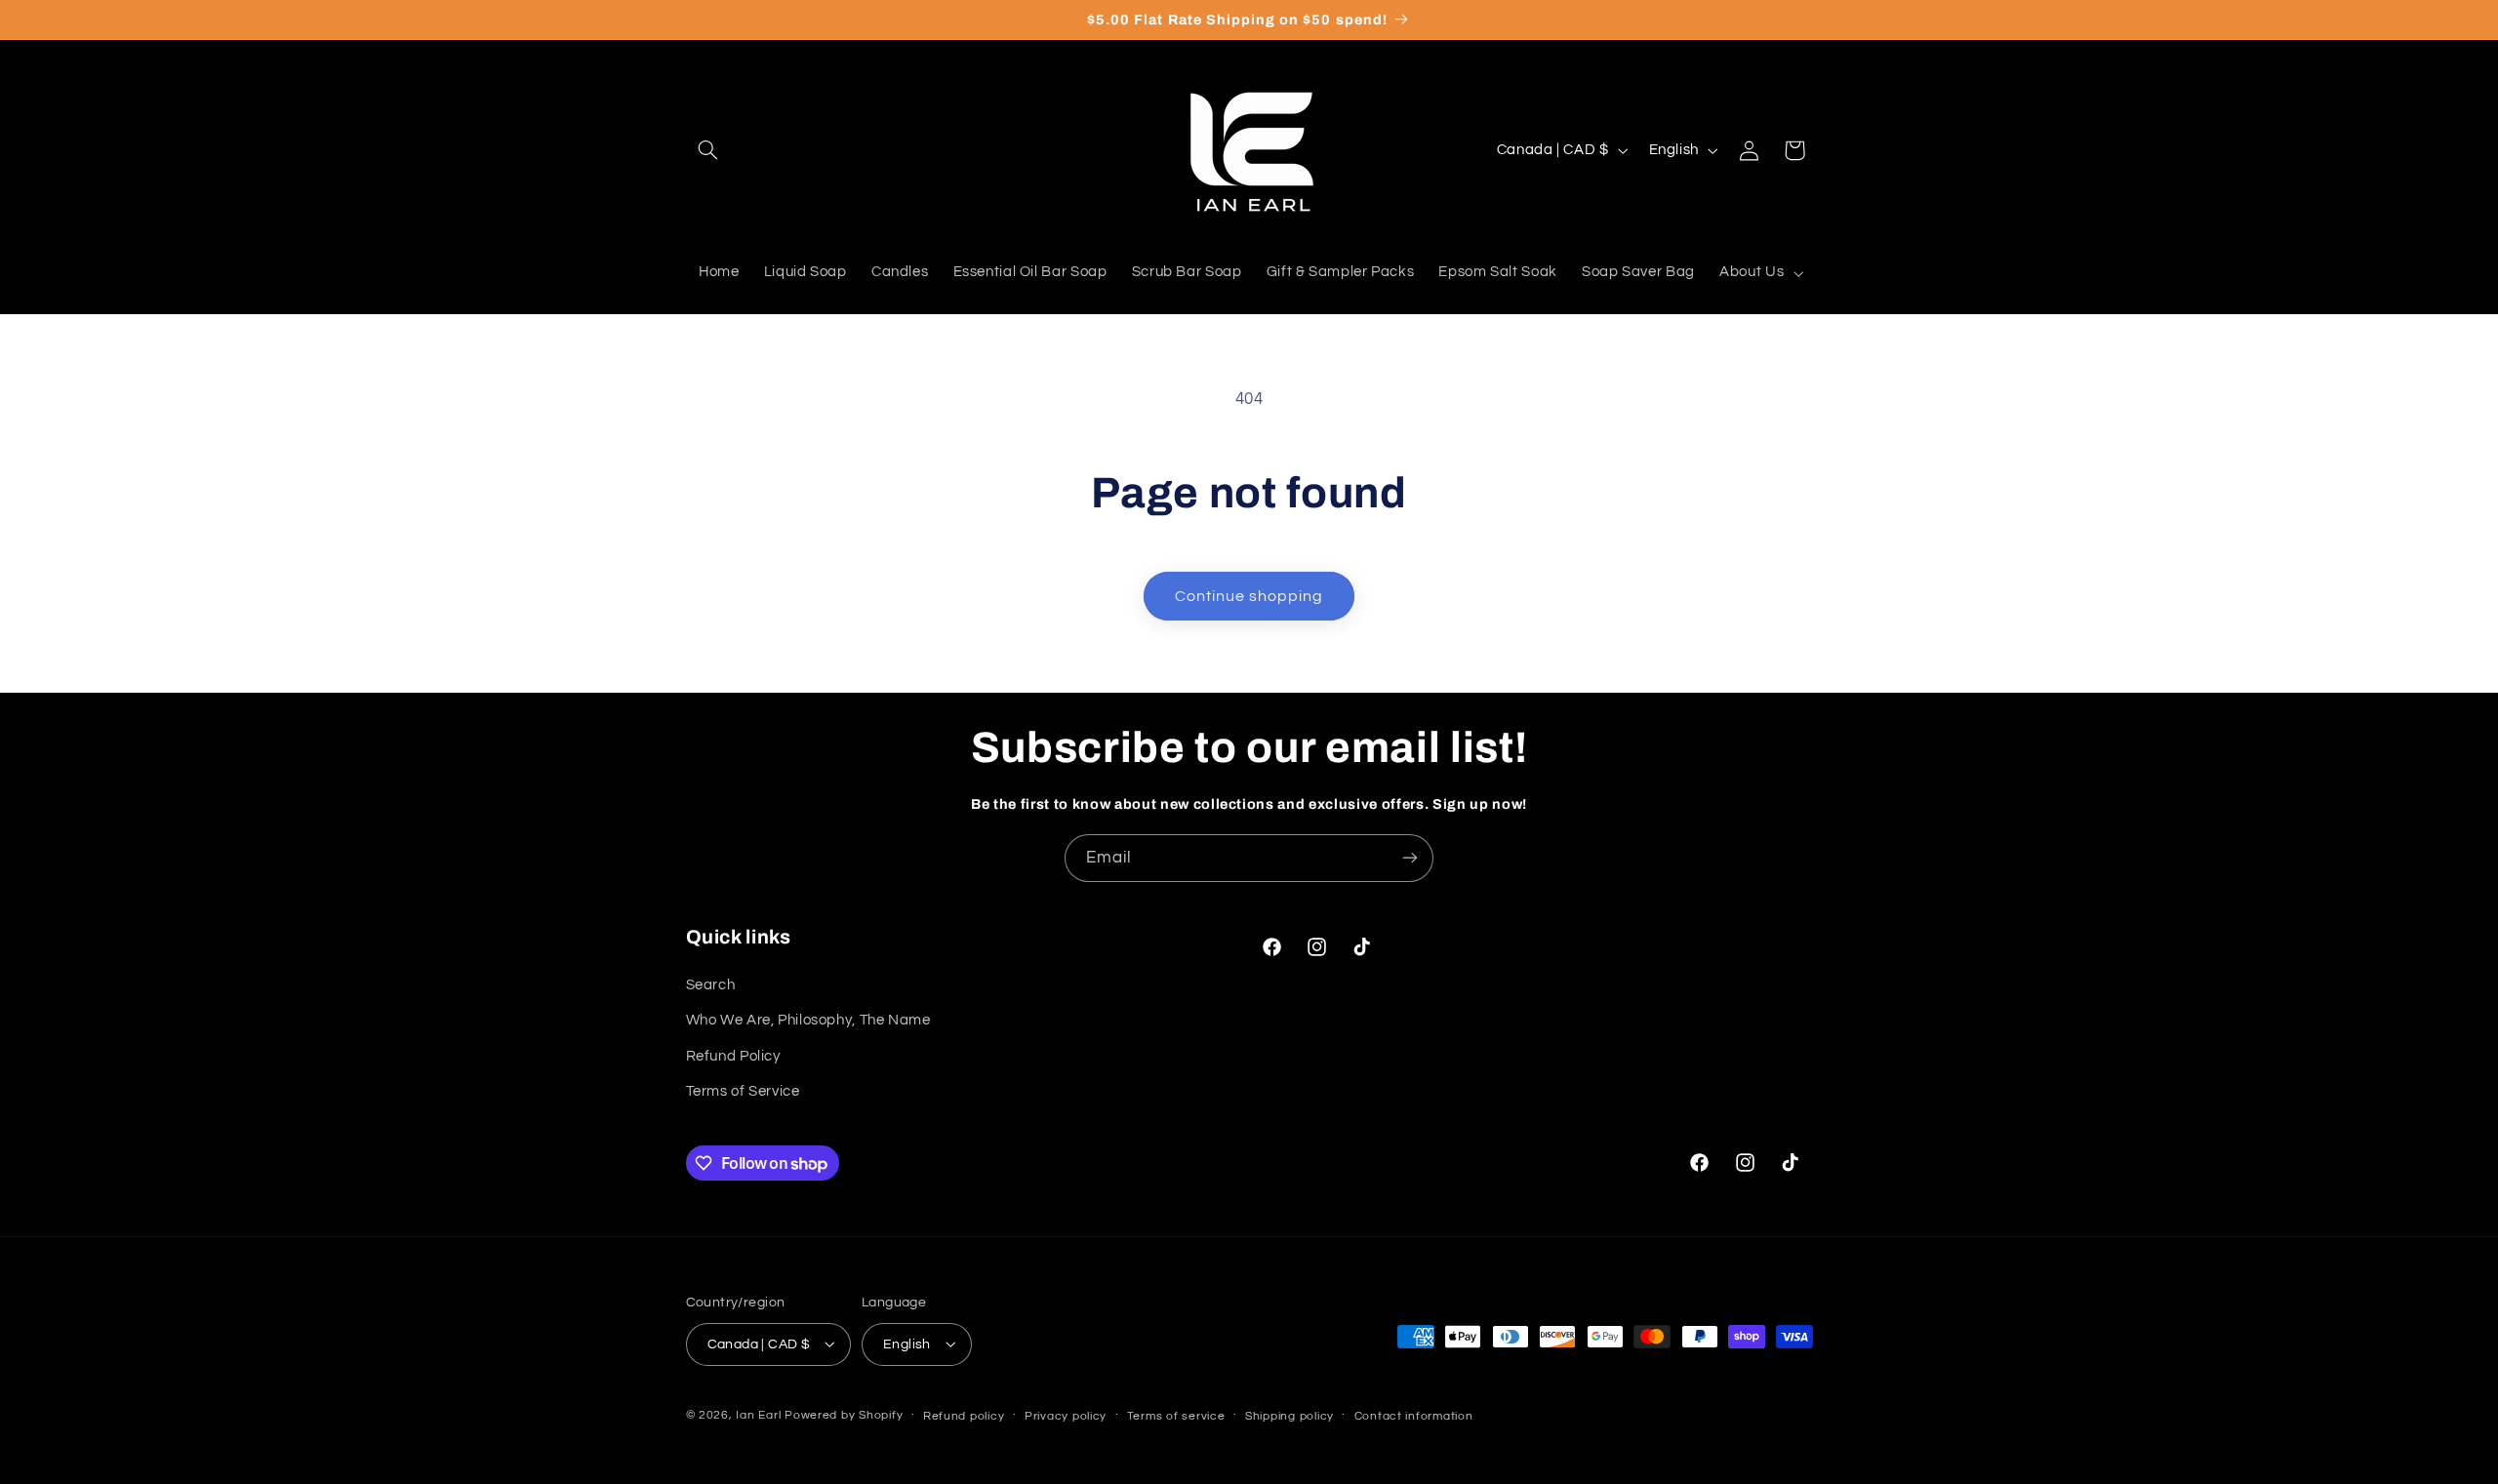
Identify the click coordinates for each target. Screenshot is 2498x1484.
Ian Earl (758, 1414)
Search (711, 984)
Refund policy (964, 1415)
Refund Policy (733, 1055)
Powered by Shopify (844, 1414)
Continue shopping (1249, 596)
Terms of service (1176, 1415)
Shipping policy (1289, 1415)
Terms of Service (743, 1090)
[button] (708, 150)
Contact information (1414, 1415)
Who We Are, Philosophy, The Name (808, 1020)
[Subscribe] (1410, 858)
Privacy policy (1066, 1415)
